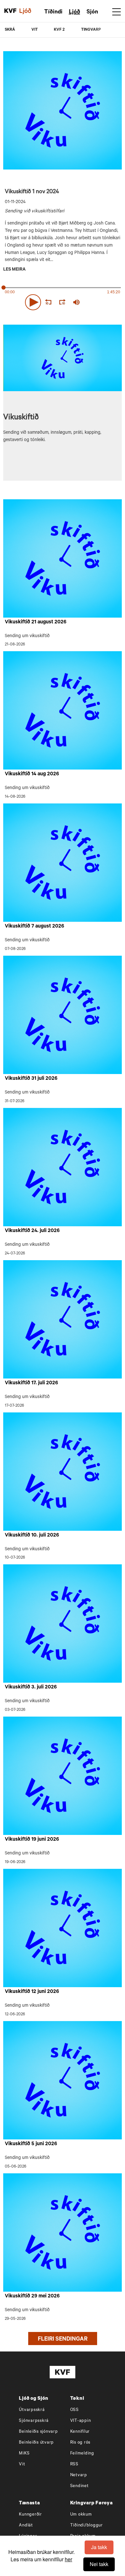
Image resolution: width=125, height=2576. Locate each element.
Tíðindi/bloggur (87, 2526)
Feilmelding (82, 2454)
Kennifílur (80, 2432)
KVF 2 (59, 30)
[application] (63, 301)
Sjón (92, 12)
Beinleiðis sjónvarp (38, 2432)
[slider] (104, 302)
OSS (75, 2410)
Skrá (10, 30)
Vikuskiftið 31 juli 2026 (31, 1079)
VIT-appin (81, 2421)
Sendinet (79, 2486)
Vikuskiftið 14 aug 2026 (32, 774)
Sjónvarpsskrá (34, 2421)
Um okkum (81, 2515)
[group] (76, 302)
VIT (35, 30)
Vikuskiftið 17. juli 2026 (31, 1383)
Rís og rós (80, 2443)
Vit (22, 2465)
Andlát (26, 2526)
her (68, 2559)
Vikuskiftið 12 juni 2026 (32, 1992)
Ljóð (75, 12)
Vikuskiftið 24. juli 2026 (32, 1231)
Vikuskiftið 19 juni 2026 (32, 1840)
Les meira (14, 270)
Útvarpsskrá (32, 2410)
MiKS (24, 2454)
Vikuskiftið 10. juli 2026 (32, 1536)
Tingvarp (91, 30)
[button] (33, 302)
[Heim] (10, 11)
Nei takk (99, 2564)
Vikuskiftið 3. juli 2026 (31, 1687)
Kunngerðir (30, 2515)
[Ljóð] (29, 11)
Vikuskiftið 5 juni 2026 (31, 2144)
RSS (74, 2465)
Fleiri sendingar (63, 2340)
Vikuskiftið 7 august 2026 (34, 927)
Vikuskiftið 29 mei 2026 (32, 2296)
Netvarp (79, 2475)
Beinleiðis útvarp (36, 2443)
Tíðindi (53, 12)
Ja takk (99, 2547)
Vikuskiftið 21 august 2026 (36, 622)
